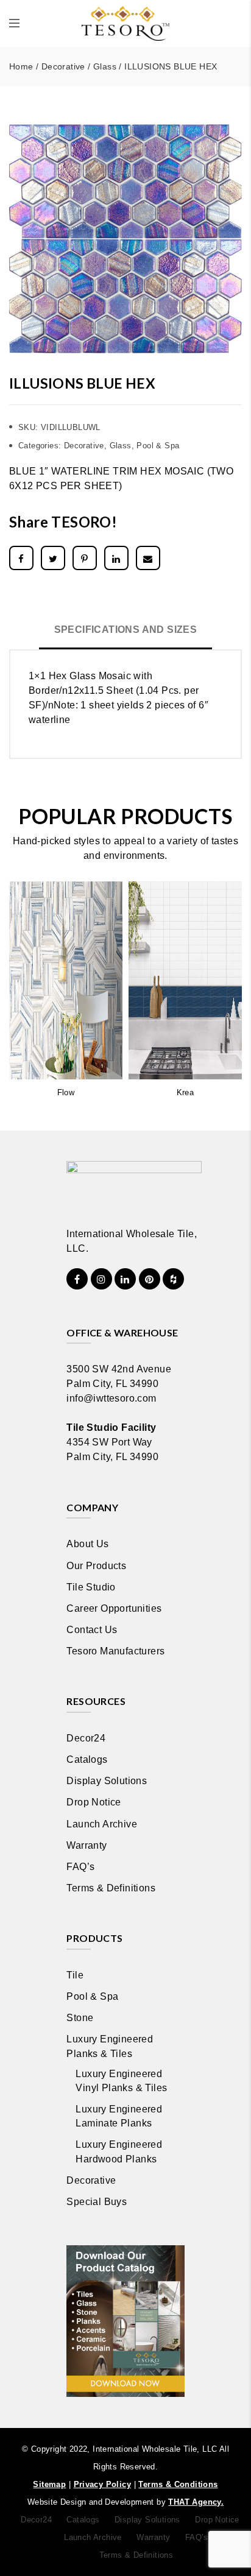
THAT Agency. (196, 2502)
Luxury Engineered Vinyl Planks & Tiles (121, 2081)
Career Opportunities (114, 1608)
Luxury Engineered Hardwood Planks (119, 2151)
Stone (80, 2018)
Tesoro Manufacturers (115, 1651)
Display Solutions (107, 1781)
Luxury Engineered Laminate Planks (119, 2116)
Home (21, 66)
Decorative (63, 66)
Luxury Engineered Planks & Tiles (110, 2046)
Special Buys (97, 2202)
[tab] (126, 631)
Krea (186, 1092)
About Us (87, 1544)
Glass (105, 66)
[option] (125, 239)
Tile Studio (91, 1587)
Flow (66, 1092)
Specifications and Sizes (126, 630)
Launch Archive (102, 1824)
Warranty (87, 1845)
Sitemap (49, 2484)
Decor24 (86, 1738)
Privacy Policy (103, 2484)
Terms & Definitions (111, 1888)
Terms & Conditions (178, 2484)
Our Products (96, 1566)
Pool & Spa (158, 446)
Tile (75, 1975)
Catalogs (87, 1759)
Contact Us (92, 1630)
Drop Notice (94, 1802)
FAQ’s (80, 1867)
